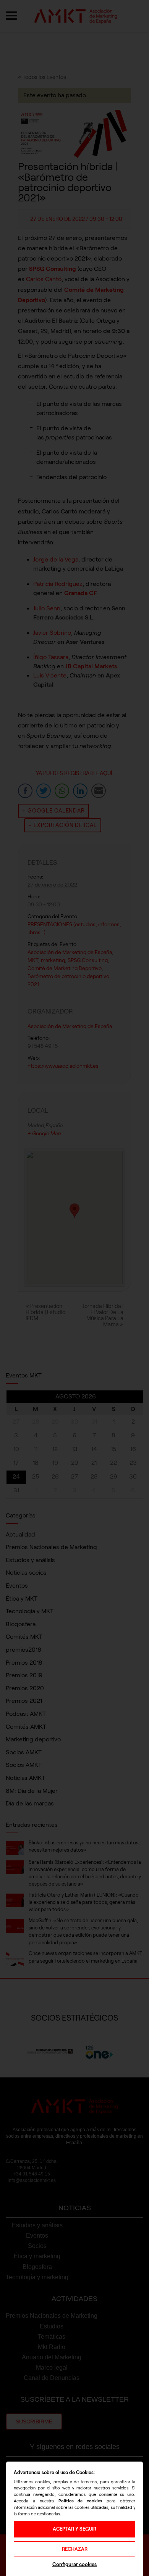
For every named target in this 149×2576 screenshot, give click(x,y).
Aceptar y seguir (74, 2529)
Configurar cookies (74, 2564)
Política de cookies (80, 2501)
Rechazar (75, 2549)
